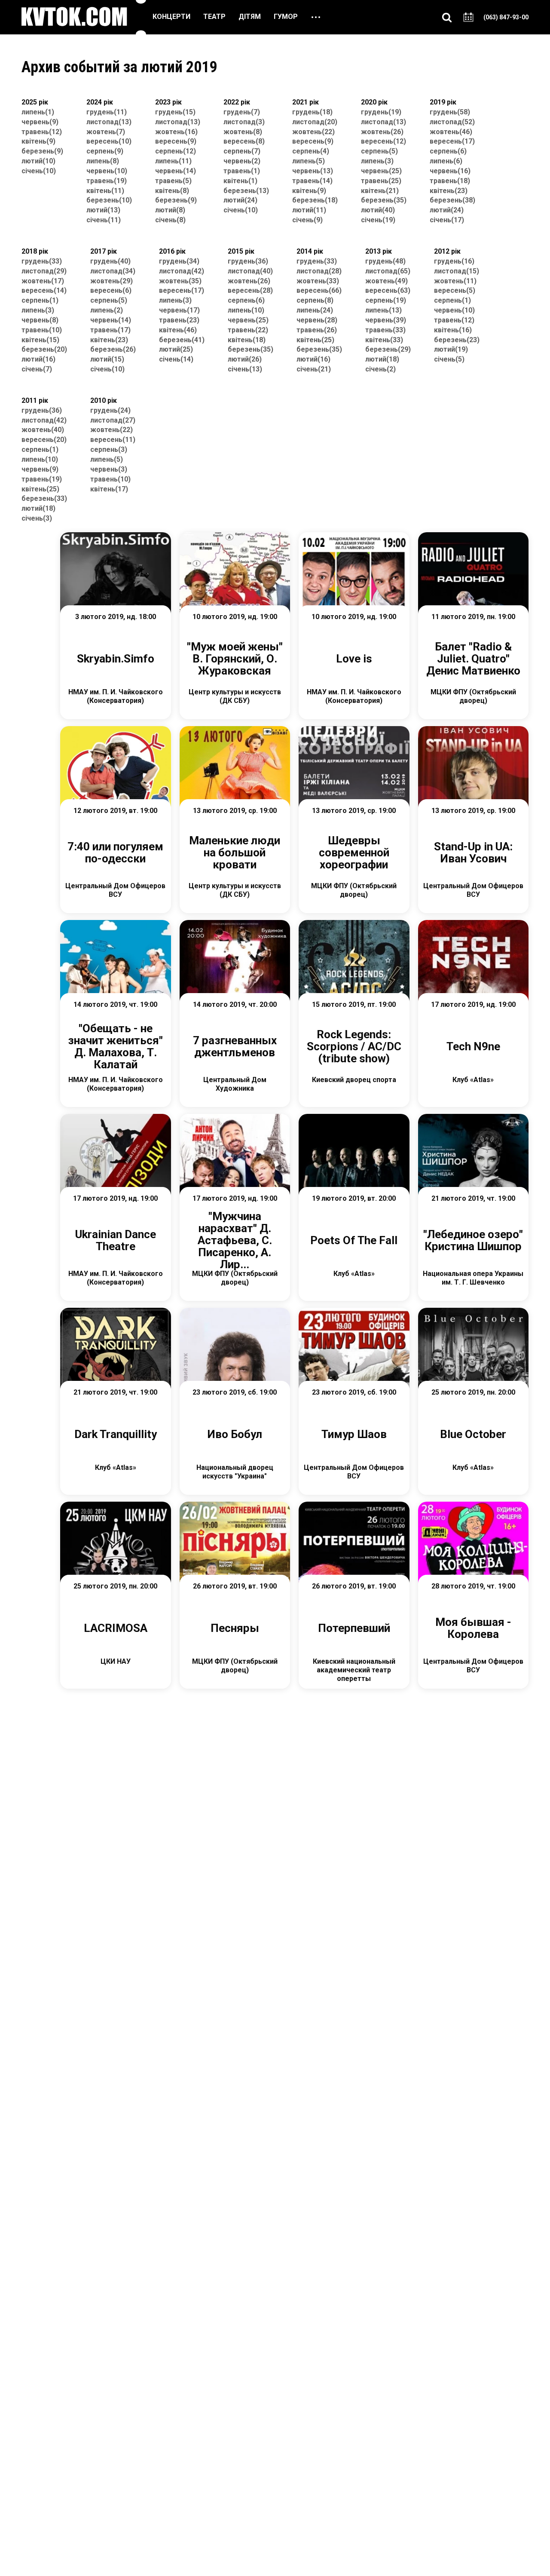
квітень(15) (40, 340)
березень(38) (452, 200)
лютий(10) (38, 161)
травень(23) (179, 320)
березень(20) (44, 349)
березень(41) (182, 340)
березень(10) (109, 200)
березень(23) (457, 340)
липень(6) (446, 161)
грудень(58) (450, 112)
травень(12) (42, 132)
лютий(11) (309, 210)
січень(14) (176, 359)
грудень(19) (381, 112)
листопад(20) (315, 122)
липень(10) (246, 310)
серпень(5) (379, 151)
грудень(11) (107, 112)
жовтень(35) (180, 281)
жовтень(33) (318, 281)
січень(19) (378, 220)
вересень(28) (250, 290)
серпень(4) (311, 151)
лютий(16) (38, 359)
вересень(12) (383, 141)
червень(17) (179, 310)
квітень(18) (247, 340)
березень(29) (388, 349)
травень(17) (110, 330)
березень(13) (246, 191)
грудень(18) (312, 112)
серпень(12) (176, 151)
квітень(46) (178, 330)
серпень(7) (242, 151)
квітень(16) (453, 330)
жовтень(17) (43, 281)
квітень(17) (109, 489)
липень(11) (173, 161)
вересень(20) (44, 440)
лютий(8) (170, 210)
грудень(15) (175, 112)
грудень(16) (454, 261)
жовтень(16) (176, 132)
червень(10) (107, 171)
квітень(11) (105, 191)
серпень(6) (448, 151)
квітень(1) (240, 181)
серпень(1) (40, 300)
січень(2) (380, 369)
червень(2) (242, 161)
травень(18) (450, 181)
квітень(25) (315, 340)
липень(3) (377, 161)
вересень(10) (109, 141)
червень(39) (386, 320)
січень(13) (245, 369)
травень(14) (312, 181)
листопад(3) (244, 122)
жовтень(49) (387, 281)
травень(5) (173, 181)
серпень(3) (109, 449)
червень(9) (40, 122)
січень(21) (314, 369)
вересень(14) (44, 290)
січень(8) (170, 220)
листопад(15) (457, 271)
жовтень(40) (43, 430)
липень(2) (107, 310)
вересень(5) (455, 290)
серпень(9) (105, 151)
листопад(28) (319, 271)
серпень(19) (386, 300)
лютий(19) (451, 349)
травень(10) (42, 330)
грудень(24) (110, 410)
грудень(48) (385, 261)
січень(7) (37, 369)
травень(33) (385, 330)
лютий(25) (176, 349)
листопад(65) (388, 271)
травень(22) (248, 330)
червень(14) (176, 171)
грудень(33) (42, 261)
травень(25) (381, 181)
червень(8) (40, 320)
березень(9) (42, 151)
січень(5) (449, 359)
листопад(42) (182, 271)
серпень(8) (315, 300)
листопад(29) (44, 271)
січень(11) (104, 220)
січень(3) (37, 518)
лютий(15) (107, 359)
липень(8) (103, 161)
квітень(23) (449, 191)
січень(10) (39, 171)
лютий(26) (245, 359)
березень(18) (315, 200)
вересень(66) (319, 290)
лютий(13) (103, 210)
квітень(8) (172, 191)
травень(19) (107, 181)
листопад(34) (113, 271)
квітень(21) (380, 191)
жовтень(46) (451, 132)
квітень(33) (384, 340)
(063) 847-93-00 (506, 17)
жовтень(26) (382, 132)
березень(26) (113, 349)
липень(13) (383, 310)
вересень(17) (452, 141)
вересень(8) (244, 141)
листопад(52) (452, 122)
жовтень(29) (112, 281)
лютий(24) (240, 200)
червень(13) (313, 171)
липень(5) (309, 161)
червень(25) (381, 171)
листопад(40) (250, 271)
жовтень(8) (243, 132)
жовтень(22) (313, 132)
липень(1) (38, 112)
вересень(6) (111, 290)
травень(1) (242, 171)
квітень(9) (38, 141)
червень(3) (109, 469)
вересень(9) (176, 141)
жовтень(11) (455, 281)
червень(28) (317, 320)
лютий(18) (382, 359)
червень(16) (450, 171)
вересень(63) (388, 290)
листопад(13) (109, 122)
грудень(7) (242, 112)
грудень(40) (110, 261)
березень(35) (384, 200)
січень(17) (447, 220)
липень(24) (315, 310)
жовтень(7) (106, 132)
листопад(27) (113, 420)
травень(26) (317, 330)
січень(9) (307, 220)
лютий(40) (378, 210)
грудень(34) (179, 261)
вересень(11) (113, 440)
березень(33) (44, 498)
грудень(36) (248, 261)
